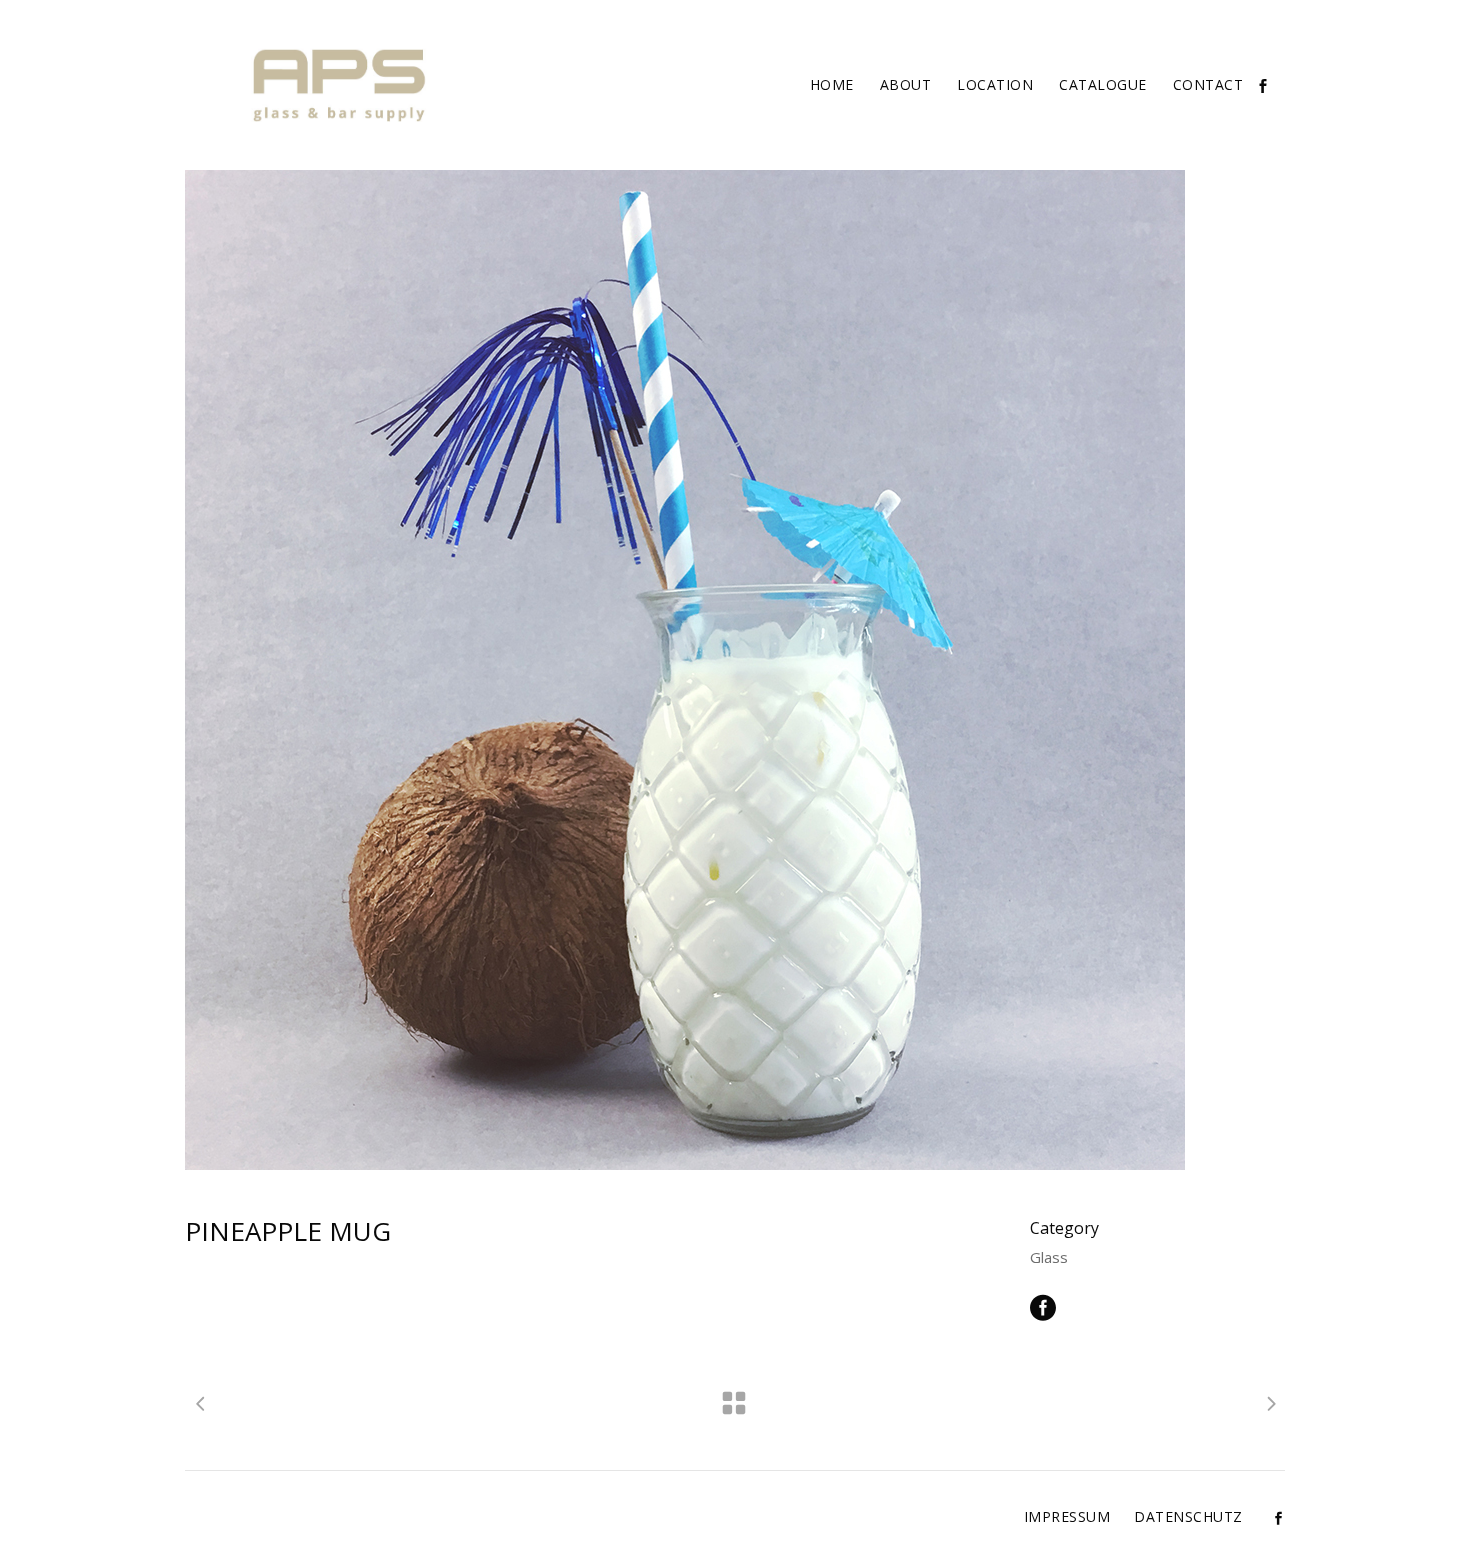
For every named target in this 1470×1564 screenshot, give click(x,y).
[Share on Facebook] (1043, 1306)
